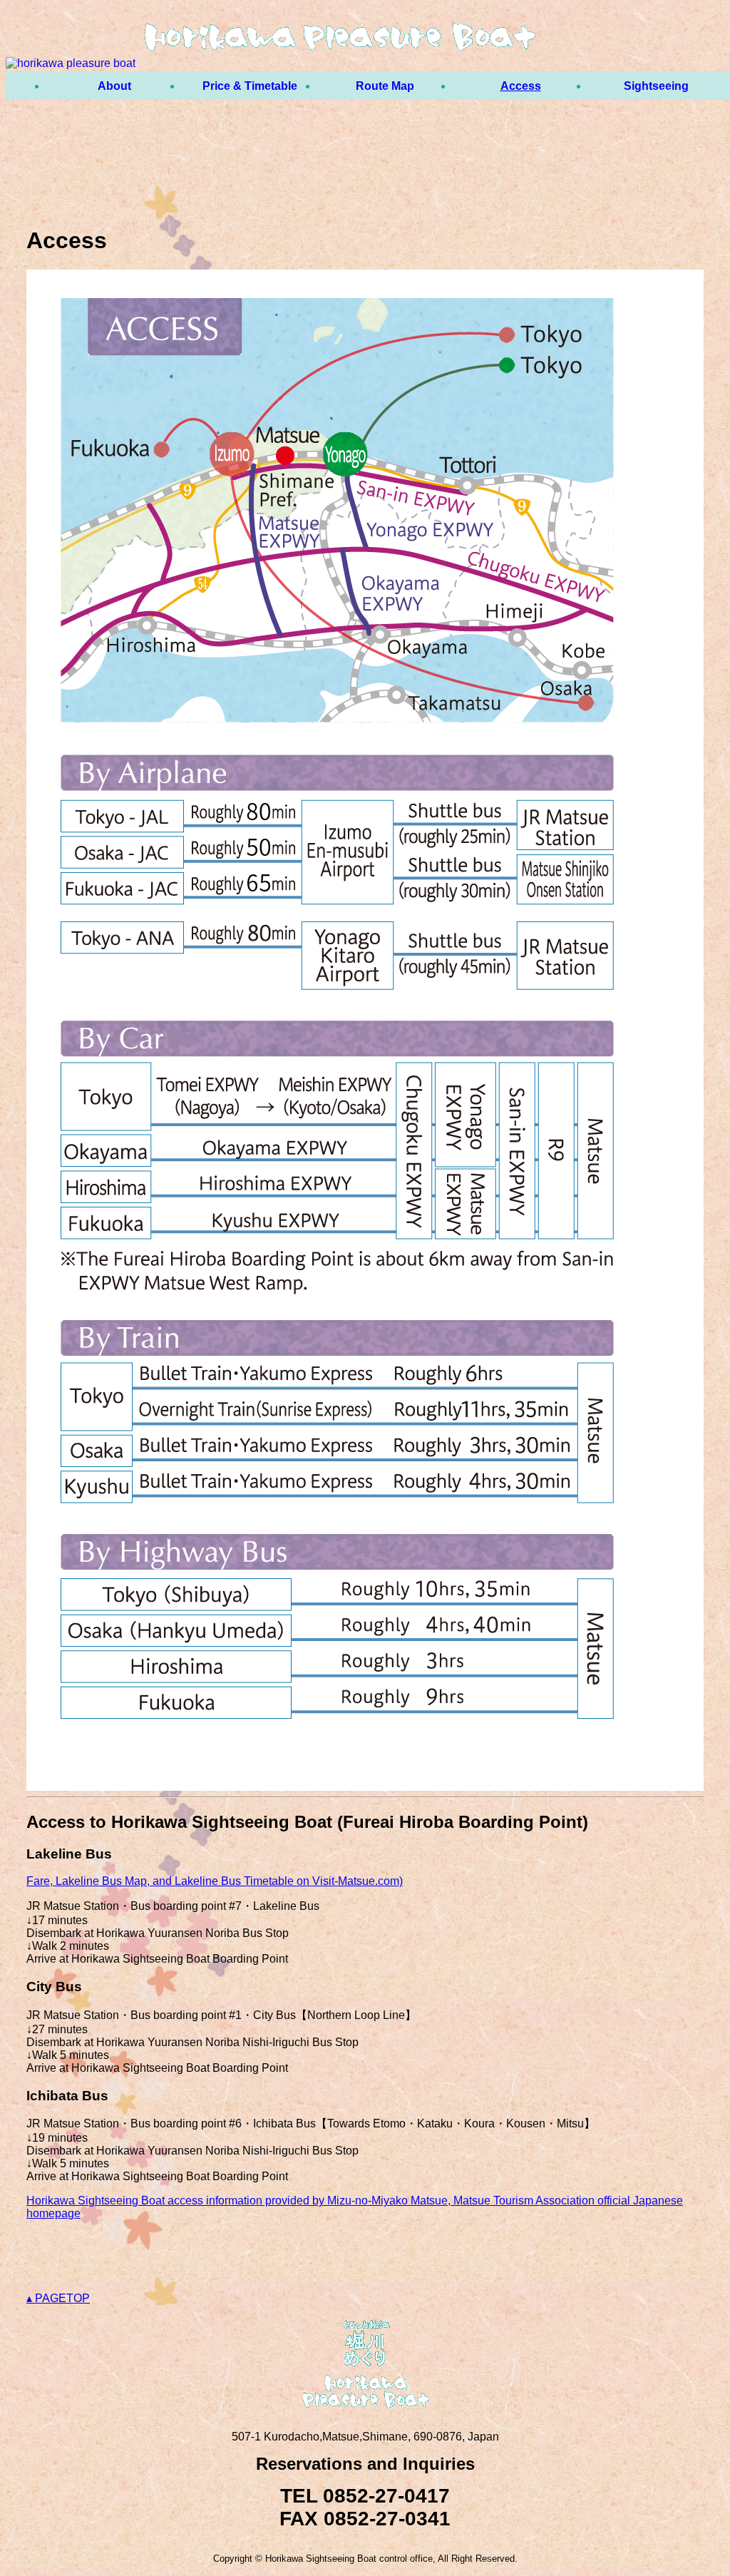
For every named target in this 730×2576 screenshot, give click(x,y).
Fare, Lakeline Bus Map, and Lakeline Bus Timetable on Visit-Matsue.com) (215, 1881)
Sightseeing (656, 86)
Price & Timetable (250, 86)
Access (521, 86)
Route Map (385, 86)
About (114, 86)
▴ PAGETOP (58, 2298)
